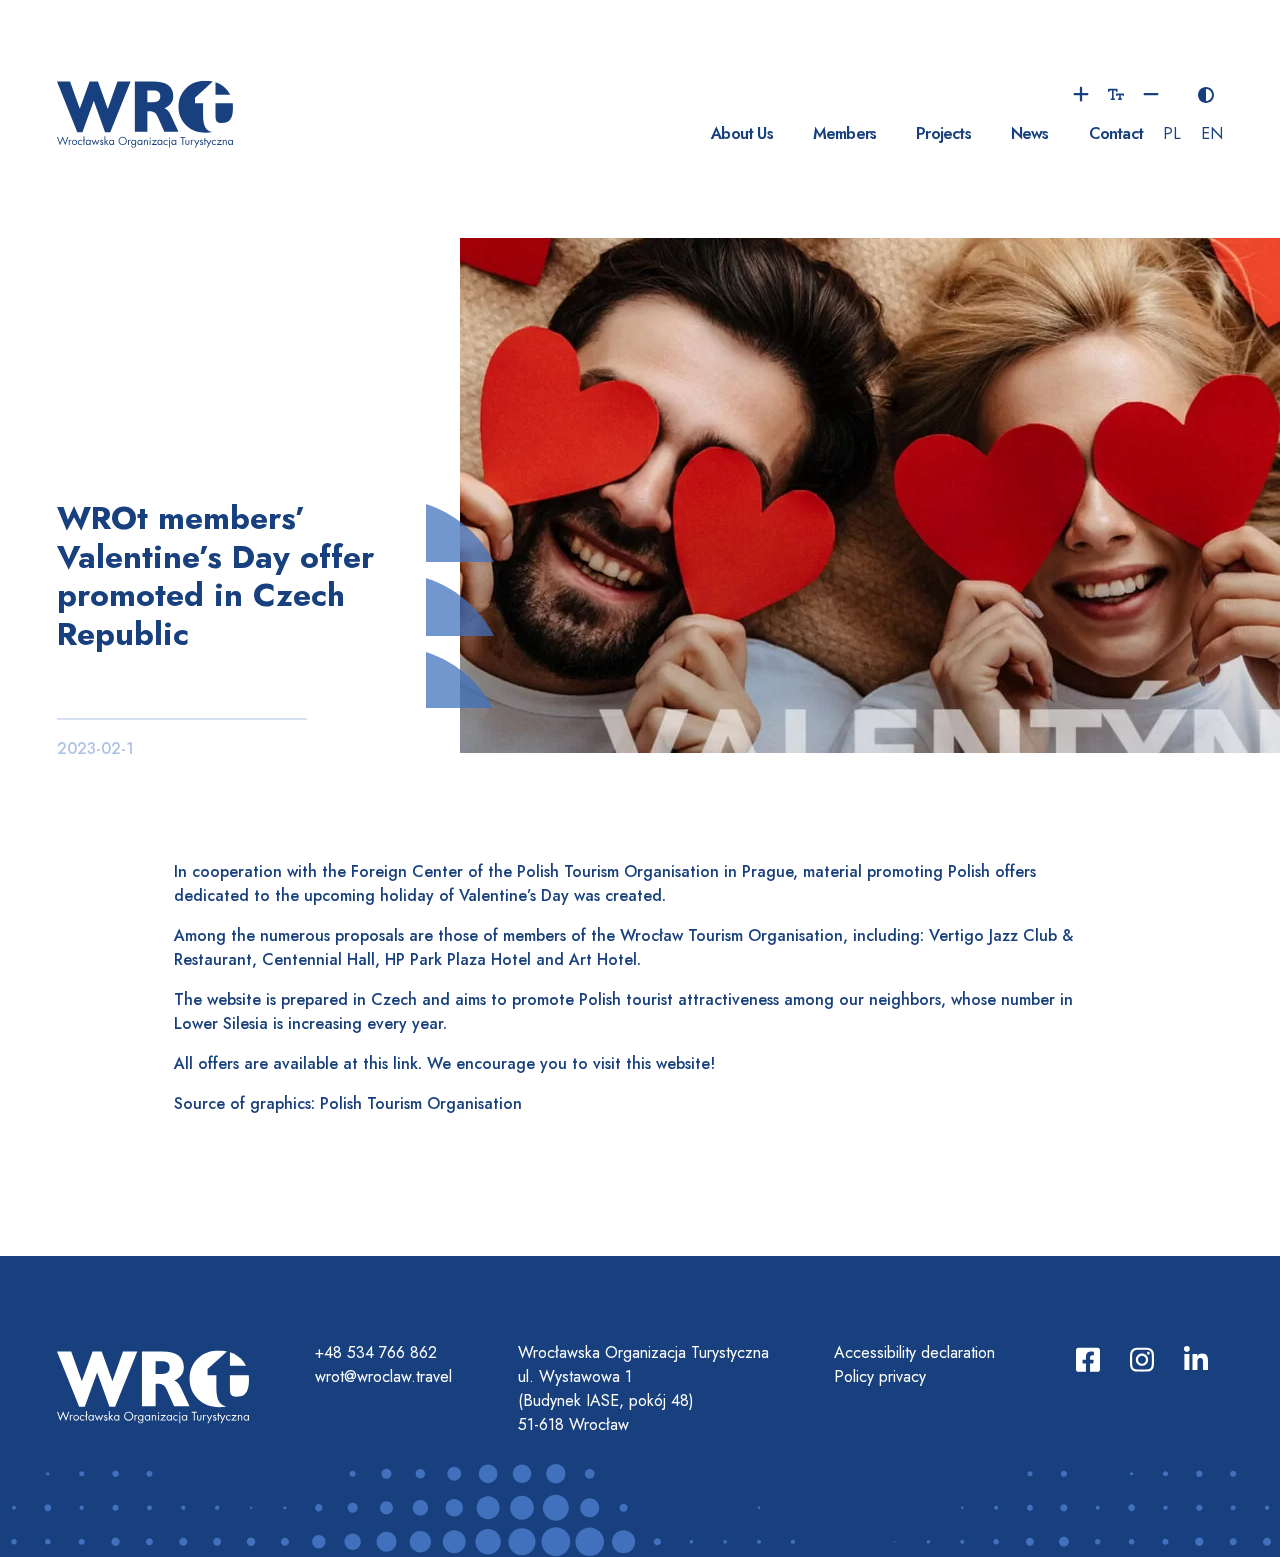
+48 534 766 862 (376, 1352)
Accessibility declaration (914, 1352)
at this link (380, 1063)
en (1212, 133)
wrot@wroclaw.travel (383, 1376)
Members (844, 133)
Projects (943, 133)
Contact (1116, 133)
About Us (742, 133)
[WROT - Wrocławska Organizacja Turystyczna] (145, 111)
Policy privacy (880, 1376)
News (1030, 133)
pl (1172, 133)
